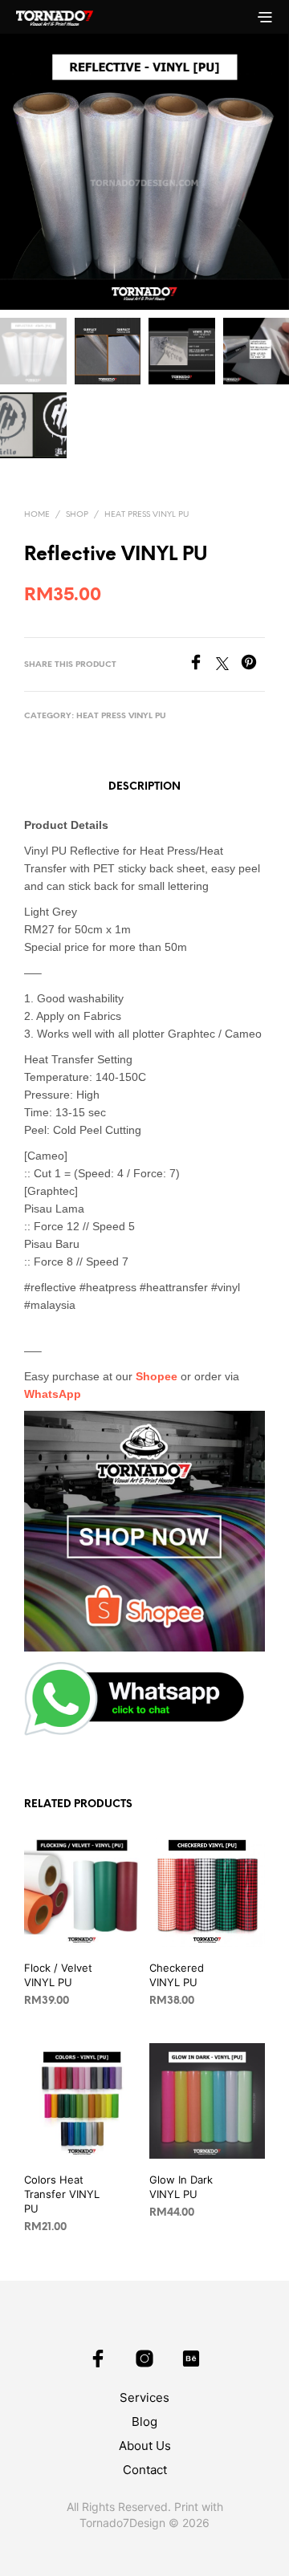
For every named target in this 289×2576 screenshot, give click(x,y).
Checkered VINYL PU (177, 1975)
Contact (145, 2470)
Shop (77, 515)
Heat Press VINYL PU (147, 515)
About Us (145, 2446)
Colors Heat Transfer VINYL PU (62, 2194)
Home (37, 515)
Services (144, 2397)
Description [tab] (144, 787)
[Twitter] (228, 665)
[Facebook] (202, 665)
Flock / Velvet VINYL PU (58, 1975)
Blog (144, 2422)
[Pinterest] (253, 665)
